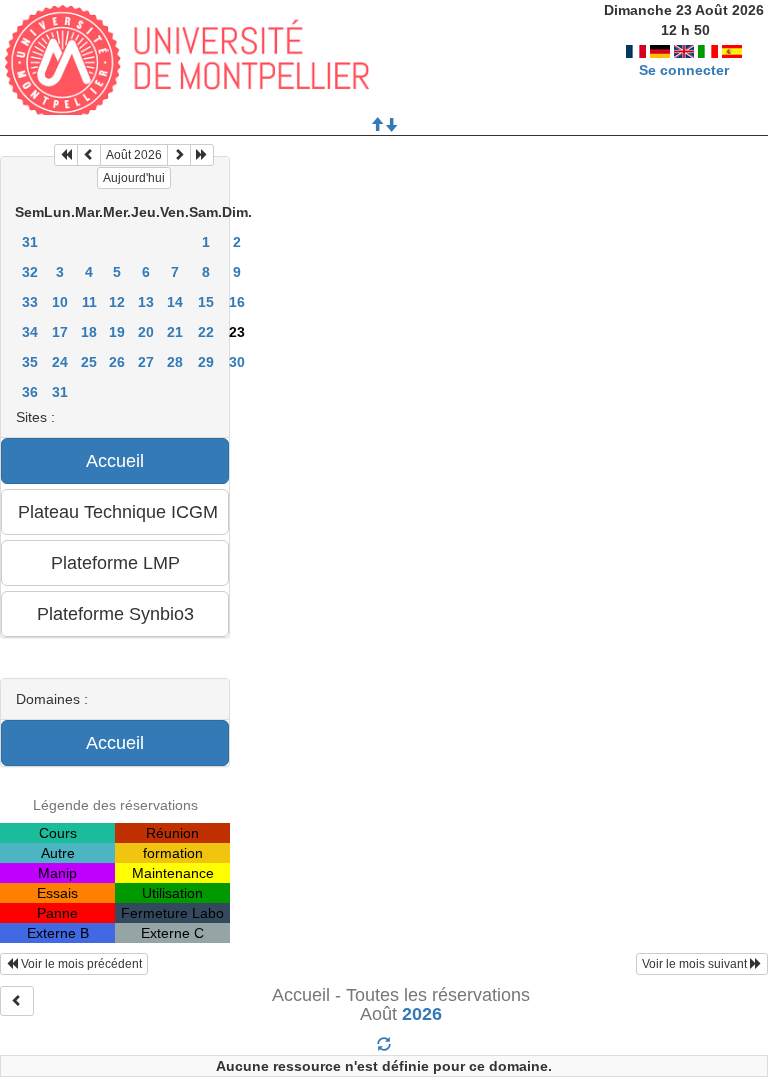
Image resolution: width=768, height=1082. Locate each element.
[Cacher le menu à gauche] (17, 1001)
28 (175, 362)
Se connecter (684, 70)
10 (60, 302)
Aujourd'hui (134, 178)
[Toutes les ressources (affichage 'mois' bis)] (384, 1045)
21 (175, 332)
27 (146, 362)
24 (60, 362)
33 (30, 302)
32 (30, 272)
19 (117, 332)
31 (30, 242)
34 (30, 332)
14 (175, 302)
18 (89, 332)
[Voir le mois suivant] (179, 155)
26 (117, 362)
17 (60, 332)
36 (30, 392)
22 (206, 332)
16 (237, 302)
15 (206, 302)
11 (89, 302)
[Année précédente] (66, 155)
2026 (422, 1014)
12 (117, 302)
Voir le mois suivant (696, 964)
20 (146, 332)
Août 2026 (134, 155)
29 (206, 362)
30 (237, 362)
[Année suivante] (202, 155)
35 (30, 362)
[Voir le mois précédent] (89, 155)
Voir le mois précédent (80, 964)
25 (89, 362)
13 (146, 302)
